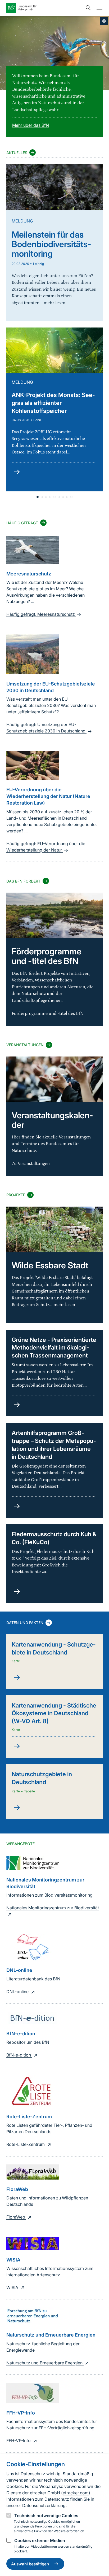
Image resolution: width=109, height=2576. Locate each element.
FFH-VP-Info (19, 2440)
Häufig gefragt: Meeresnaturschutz (41, 614)
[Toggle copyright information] (104, 21)
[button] (38, 497)
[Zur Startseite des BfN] (44, 8)
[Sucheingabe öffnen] (87, 8)
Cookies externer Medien (40, 2540)
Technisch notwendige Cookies (46, 2516)
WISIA (13, 2287)
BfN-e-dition (19, 2055)
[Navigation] (98, 8)
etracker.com (76, 2493)
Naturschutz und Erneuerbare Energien (45, 2363)
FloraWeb (16, 2217)
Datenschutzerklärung (44, 2505)
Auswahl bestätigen (30, 2564)
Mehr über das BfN (31, 125)
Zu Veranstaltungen (31, 1164)
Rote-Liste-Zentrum (26, 2144)
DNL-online (18, 1992)
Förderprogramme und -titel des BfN (48, 1014)
